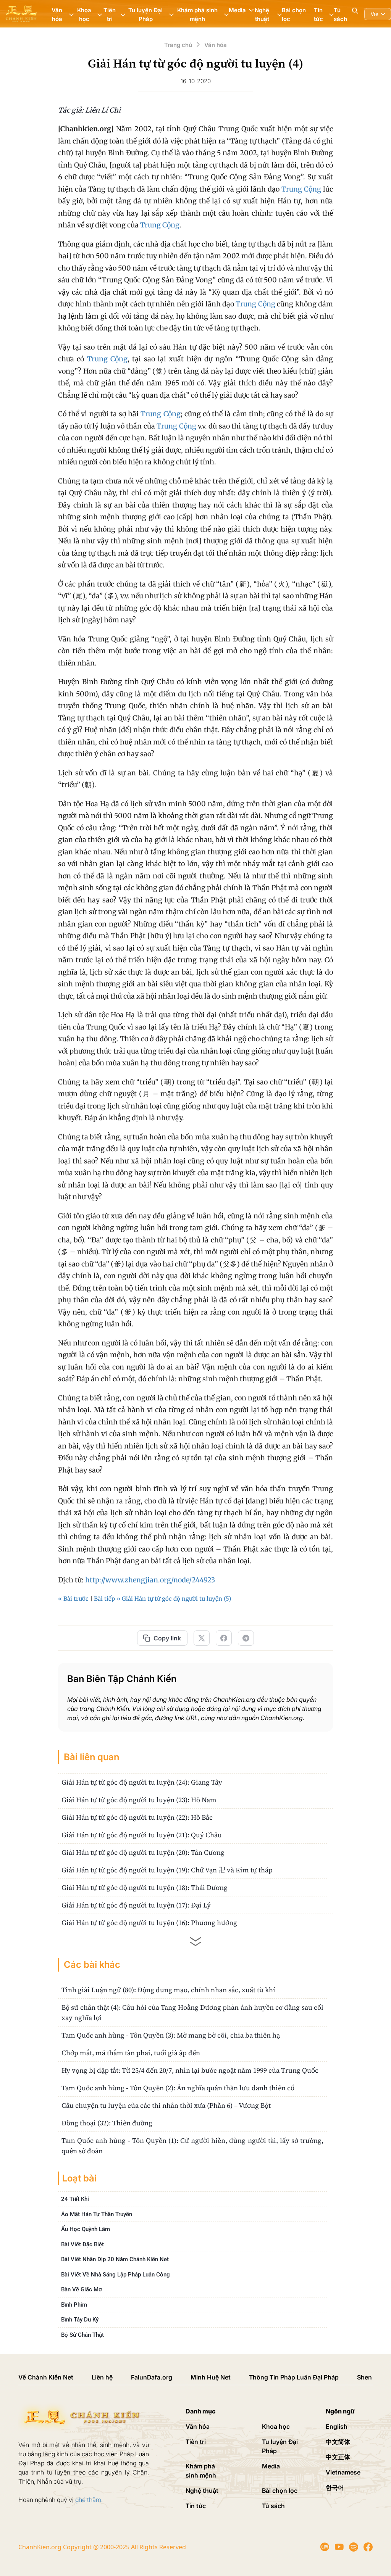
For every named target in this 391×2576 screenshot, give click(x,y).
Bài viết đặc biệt (82, 2244)
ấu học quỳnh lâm (86, 2229)
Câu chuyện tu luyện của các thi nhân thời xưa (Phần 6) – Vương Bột (166, 2105)
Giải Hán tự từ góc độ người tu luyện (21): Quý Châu (142, 1835)
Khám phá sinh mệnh (201, 2471)
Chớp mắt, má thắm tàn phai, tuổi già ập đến (131, 2053)
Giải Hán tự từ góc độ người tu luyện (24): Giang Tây (142, 1782)
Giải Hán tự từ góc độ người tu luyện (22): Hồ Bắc (137, 1817)
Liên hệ (102, 2377)
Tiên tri (196, 2442)
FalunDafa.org (152, 2377)
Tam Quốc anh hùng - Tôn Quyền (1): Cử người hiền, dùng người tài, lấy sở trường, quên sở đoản (192, 2146)
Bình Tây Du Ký (80, 2320)
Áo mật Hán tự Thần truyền (97, 2214)
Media (271, 2466)
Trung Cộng (301, 189)
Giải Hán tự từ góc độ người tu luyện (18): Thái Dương (145, 1887)
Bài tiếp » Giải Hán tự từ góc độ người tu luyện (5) (162, 1599)
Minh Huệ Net (211, 2377)
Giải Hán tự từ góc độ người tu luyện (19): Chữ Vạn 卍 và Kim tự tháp (167, 1870)
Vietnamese (343, 2472)
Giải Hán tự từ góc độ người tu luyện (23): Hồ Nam (139, 1800)
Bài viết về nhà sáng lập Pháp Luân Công (116, 2275)
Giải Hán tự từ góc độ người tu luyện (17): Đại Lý (136, 1905)
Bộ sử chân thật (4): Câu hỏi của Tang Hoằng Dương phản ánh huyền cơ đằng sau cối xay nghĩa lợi (192, 2012)
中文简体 (338, 2442)
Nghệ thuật (202, 2491)
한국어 (335, 2487)
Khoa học (276, 2426)
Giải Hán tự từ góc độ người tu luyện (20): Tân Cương (143, 1852)
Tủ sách (340, 14)
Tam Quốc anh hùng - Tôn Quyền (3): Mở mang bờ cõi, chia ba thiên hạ (171, 2035)
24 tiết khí (75, 2199)
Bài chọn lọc (294, 14)
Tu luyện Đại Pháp (280, 2446)
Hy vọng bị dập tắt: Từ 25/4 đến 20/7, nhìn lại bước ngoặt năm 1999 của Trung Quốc (190, 2070)
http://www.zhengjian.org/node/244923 (150, 1580)
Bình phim (74, 2305)
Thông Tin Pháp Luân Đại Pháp (294, 2377)
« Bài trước (73, 1599)
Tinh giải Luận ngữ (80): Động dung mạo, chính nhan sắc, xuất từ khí (168, 1990)
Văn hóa (198, 2426)
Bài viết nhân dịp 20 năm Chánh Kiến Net (115, 2259)
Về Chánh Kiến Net (46, 2377)
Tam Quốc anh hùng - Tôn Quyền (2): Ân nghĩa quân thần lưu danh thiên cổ (178, 2088)
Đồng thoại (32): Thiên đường (107, 2123)
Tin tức (196, 2506)
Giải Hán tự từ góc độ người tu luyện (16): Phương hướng (149, 1923)
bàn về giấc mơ (82, 2289)
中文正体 (338, 2457)
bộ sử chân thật (82, 2335)
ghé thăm (88, 2500)
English (337, 2426)
